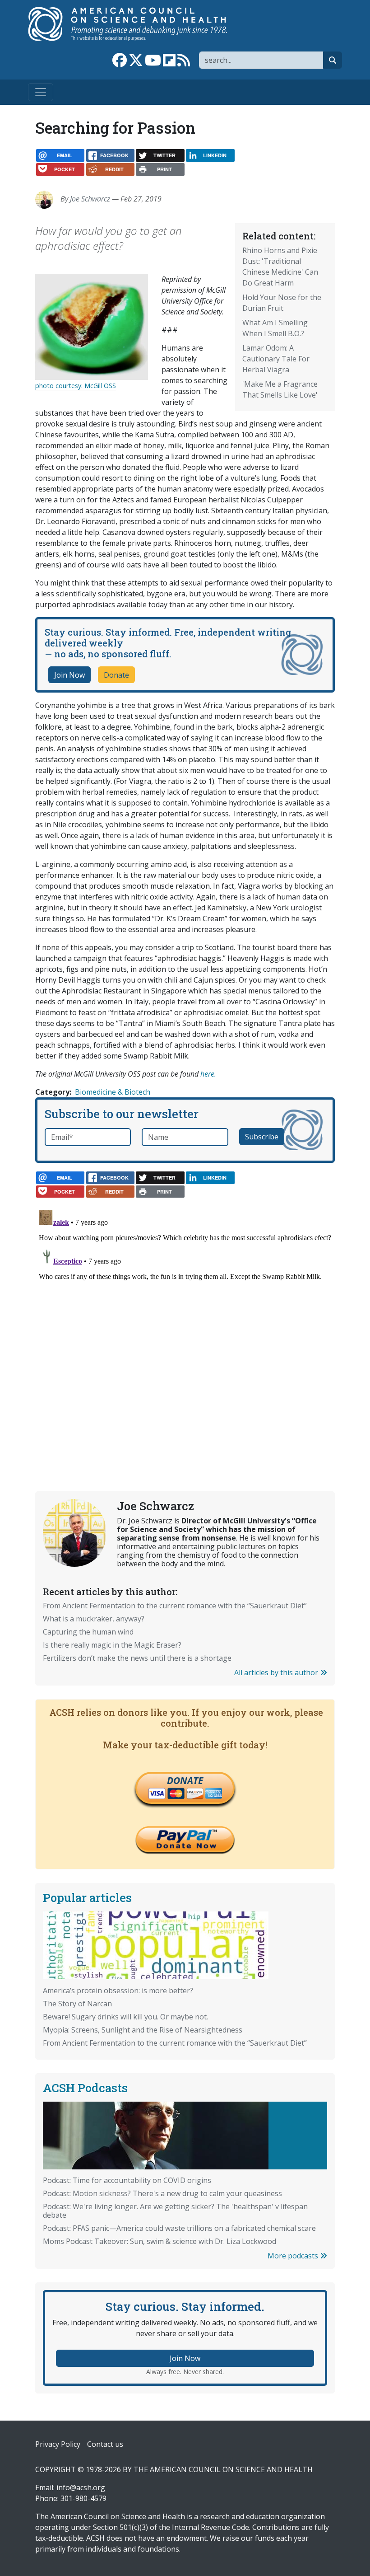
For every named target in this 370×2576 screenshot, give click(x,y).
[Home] (137, 24)
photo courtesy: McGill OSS (76, 386)
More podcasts (294, 2256)
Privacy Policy (58, 2444)
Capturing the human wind (88, 1632)
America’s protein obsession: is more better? (118, 1991)
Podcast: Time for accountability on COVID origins (127, 2180)
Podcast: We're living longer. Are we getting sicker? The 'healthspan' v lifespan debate (175, 2211)
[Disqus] (185, 1320)
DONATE (185, 1780)
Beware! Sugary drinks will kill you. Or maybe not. (125, 2017)
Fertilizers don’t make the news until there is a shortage (137, 1658)
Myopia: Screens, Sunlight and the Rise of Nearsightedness (143, 2030)
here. (208, 1074)
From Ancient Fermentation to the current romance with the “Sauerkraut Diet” (175, 1606)
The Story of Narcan (77, 2004)
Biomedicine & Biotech (113, 1092)
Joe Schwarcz (90, 199)
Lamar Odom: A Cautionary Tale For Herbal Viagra (276, 359)
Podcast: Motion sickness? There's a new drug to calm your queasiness (162, 2193)
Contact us (105, 2444)
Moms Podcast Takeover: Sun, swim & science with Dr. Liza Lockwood (160, 2241)
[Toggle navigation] (41, 92)
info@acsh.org (81, 2487)
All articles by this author (277, 1672)
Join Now (69, 675)
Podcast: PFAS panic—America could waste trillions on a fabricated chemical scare (179, 2228)
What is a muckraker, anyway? (94, 1619)
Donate (116, 675)
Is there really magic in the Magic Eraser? (112, 1645)
